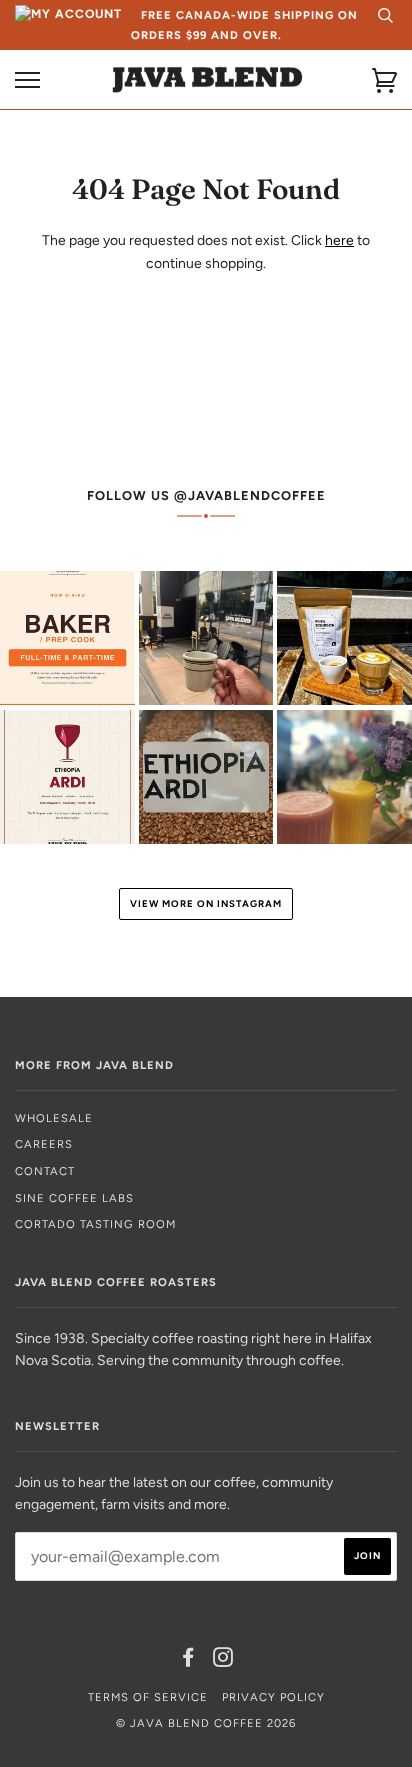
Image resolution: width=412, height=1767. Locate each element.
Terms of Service (148, 1697)
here (339, 240)
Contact (45, 1171)
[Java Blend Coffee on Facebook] (188, 1661)
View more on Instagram (206, 903)
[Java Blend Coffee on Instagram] (223, 1661)
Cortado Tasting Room (95, 1224)
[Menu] (27, 80)
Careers (44, 1144)
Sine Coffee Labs (74, 1198)
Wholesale (54, 1118)
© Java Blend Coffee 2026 (206, 1723)
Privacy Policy (273, 1697)
